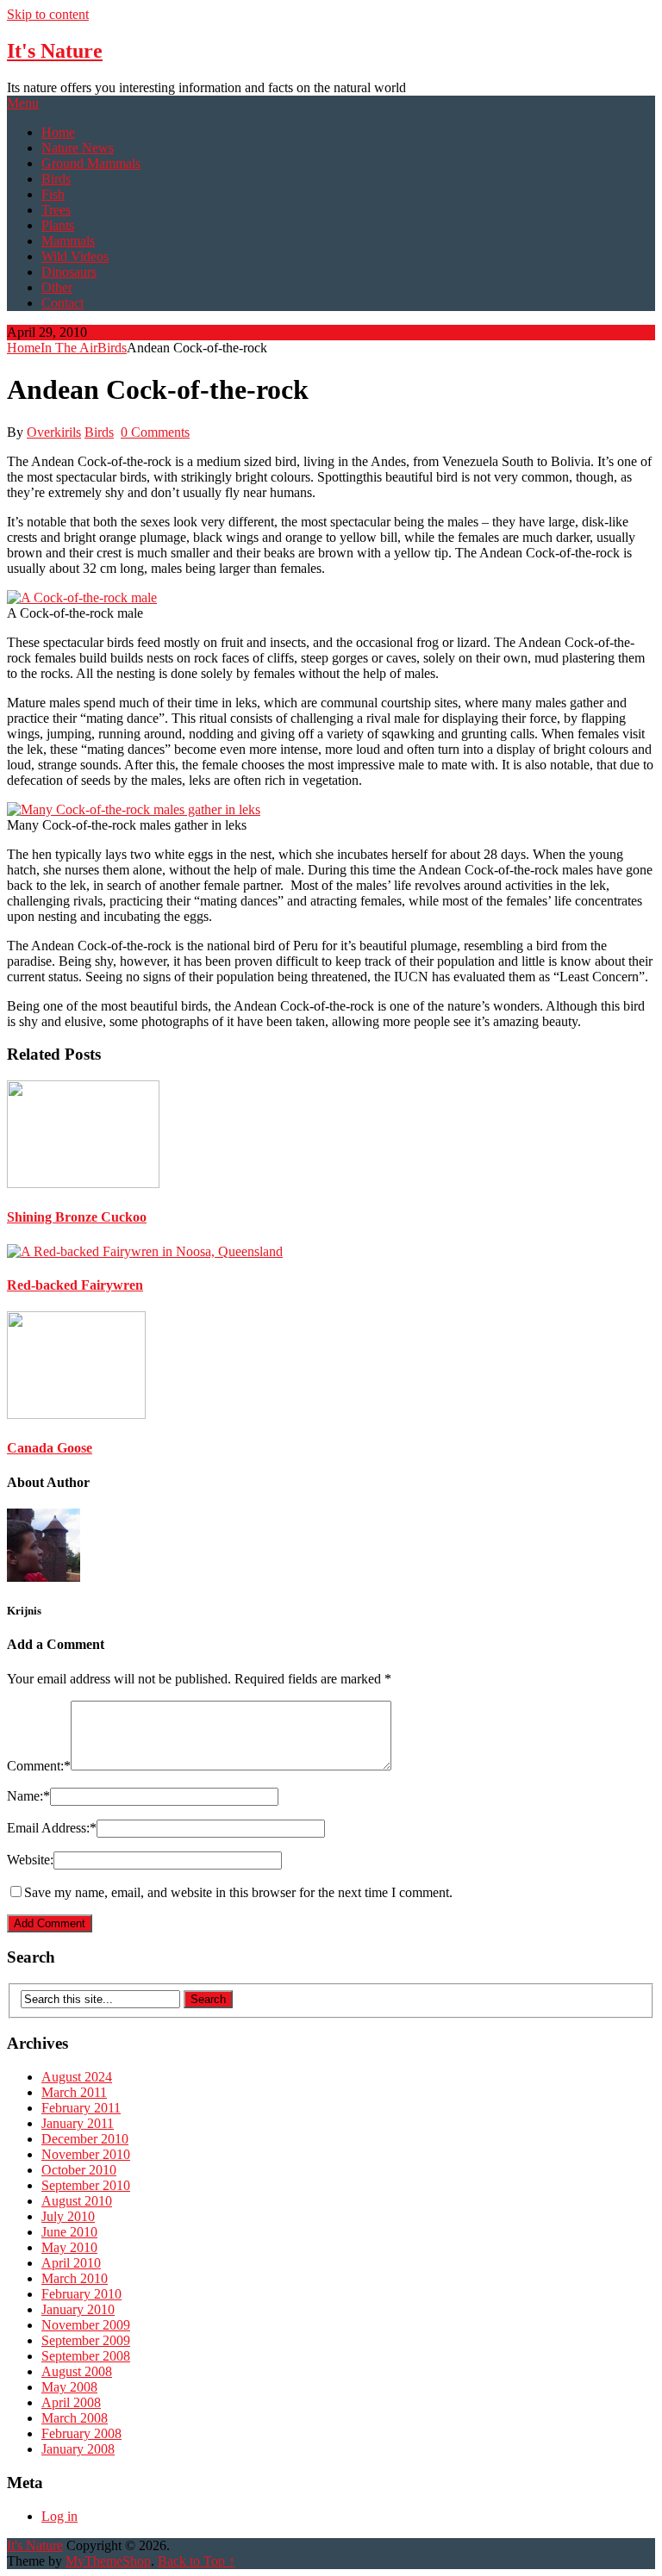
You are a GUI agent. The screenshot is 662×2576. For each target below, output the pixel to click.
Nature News (78, 148)
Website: (30, 1860)
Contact (62, 303)
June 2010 (69, 2232)
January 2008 (78, 2449)
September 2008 (86, 2356)
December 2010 (85, 2139)
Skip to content (48, 14)
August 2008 (77, 2371)
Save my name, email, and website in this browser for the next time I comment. (238, 1892)
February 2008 (81, 2433)
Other (57, 287)
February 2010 (81, 2294)
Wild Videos (75, 256)
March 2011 (74, 2092)
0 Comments (155, 432)
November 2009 (86, 2325)
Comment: (39, 1766)
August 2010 (77, 2201)
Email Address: (52, 1828)
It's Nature (55, 51)
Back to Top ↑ (197, 2561)
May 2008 (69, 2387)
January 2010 (78, 2309)
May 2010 (69, 2247)
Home (58, 132)
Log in (59, 2516)
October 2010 (79, 2170)
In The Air (69, 348)
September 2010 (86, 2185)
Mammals (68, 241)
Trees (56, 210)
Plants (58, 225)
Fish (53, 194)
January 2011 (78, 2123)
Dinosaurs (69, 272)
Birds (56, 179)
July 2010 (68, 2216)
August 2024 (77, 2077)
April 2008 (71, 2402)
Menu (23, 103)
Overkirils (54, 432)
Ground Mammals (91, 163)
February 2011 (81, 2108)
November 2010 (86, 2154)
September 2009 (86, 2340)
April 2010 (71, 2263)
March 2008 (75, 2418)
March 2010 (75, 2278)
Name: (28, 1796)
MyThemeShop (108, 2561)
